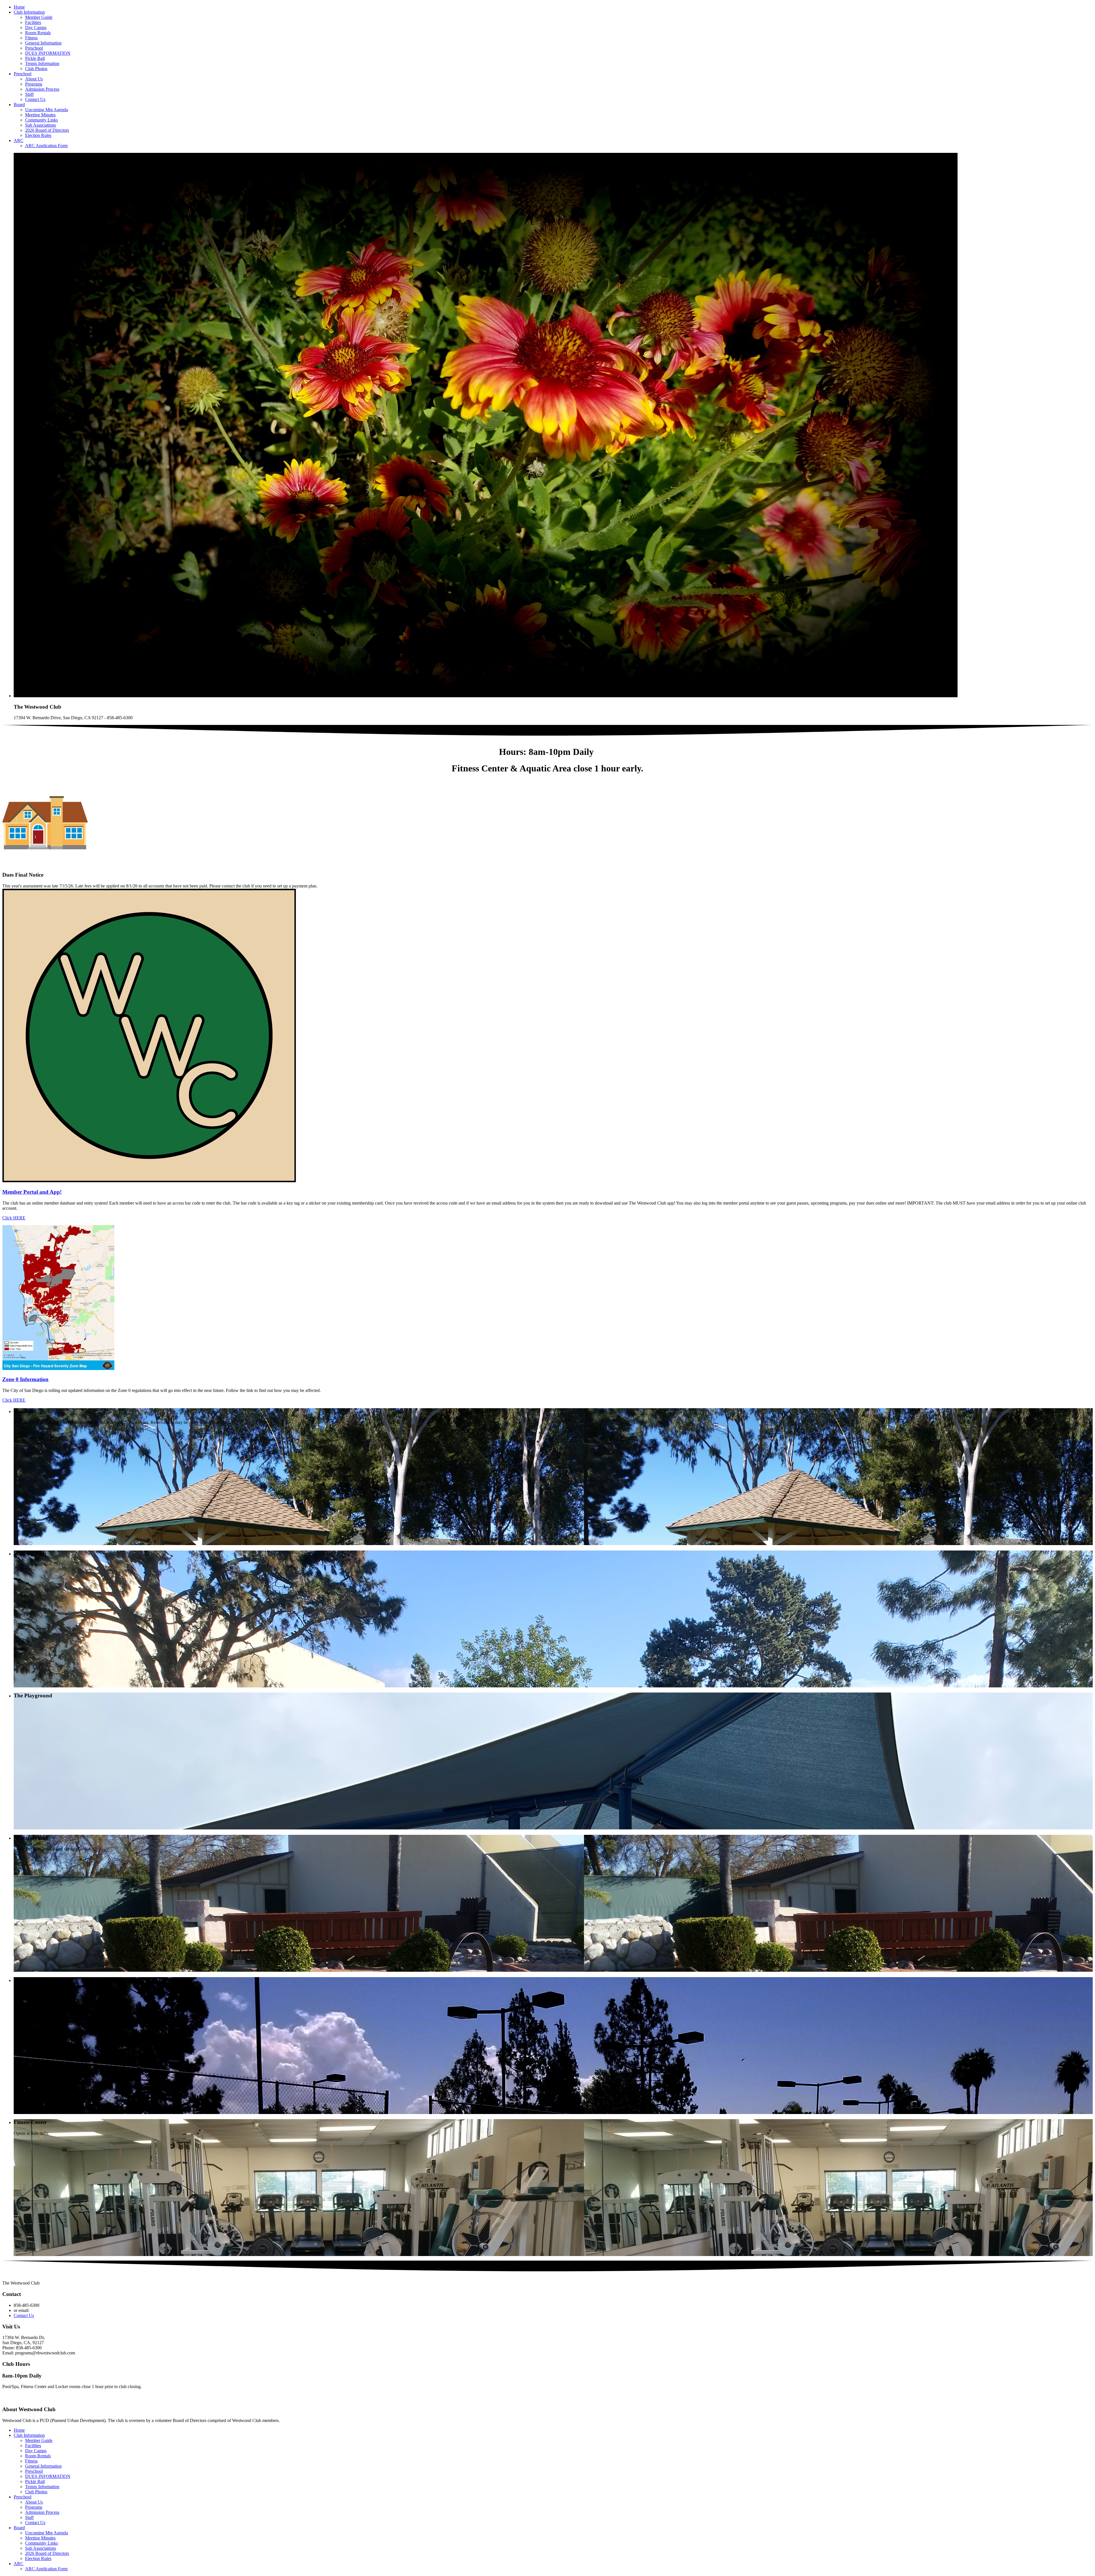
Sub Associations (40, 125)
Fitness (31, 38)
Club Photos (36, 69)
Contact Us (35, 99)
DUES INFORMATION (48, 53)
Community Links (41, 120)
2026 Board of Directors (47, 130)
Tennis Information (42, 63)
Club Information (29, 12)
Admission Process (42, 89)
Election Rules (38, 135)
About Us (34, 79)
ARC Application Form (46, 146)
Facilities (33, 22)
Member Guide (39, 17)
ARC (19, 140)
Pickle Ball (35, 58)
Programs (34, 84)
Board (19, 105)
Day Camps (36, 28)
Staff (29, 94)
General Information (43, 43)
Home (19, 7)
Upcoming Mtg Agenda (46, 110)
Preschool (34, 48)
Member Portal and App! (32, 1192)
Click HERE (14, 1218)
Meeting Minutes (40, 115)
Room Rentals (38, 33)
